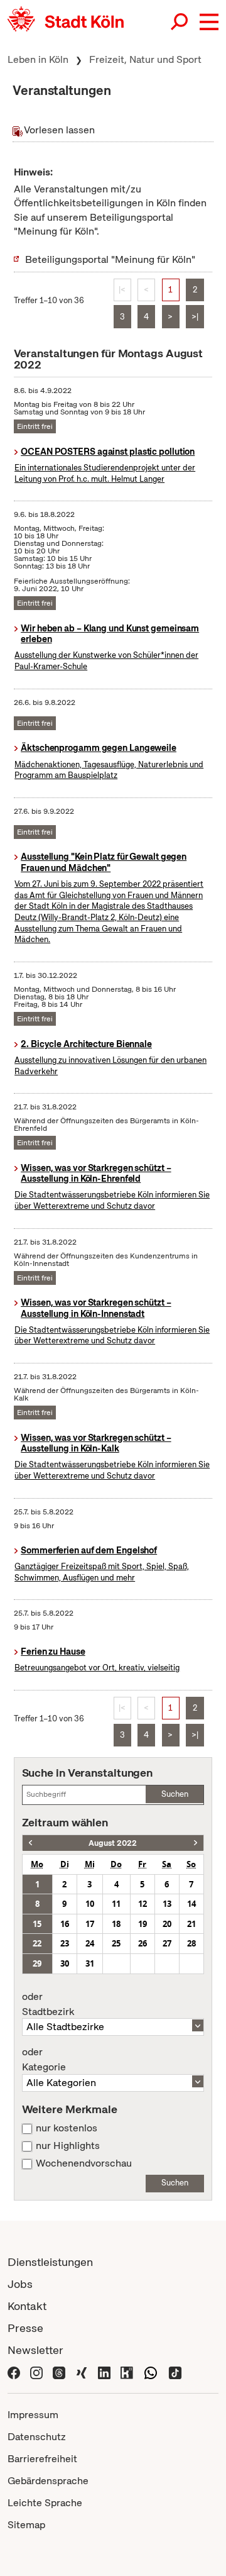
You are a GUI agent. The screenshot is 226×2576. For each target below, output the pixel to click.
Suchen (175, 1794)
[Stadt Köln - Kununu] (127, 2372)
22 (37, 1943)
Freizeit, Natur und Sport (145, 59)
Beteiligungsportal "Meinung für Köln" (110, 259)
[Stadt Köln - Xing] (82, 2372)
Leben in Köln (38, 59)
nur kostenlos (67, 2128)
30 (65, 1963)
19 (143, 1924)
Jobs (20, 2284)
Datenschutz (37, 2437)
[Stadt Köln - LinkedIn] (104, 2372)
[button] (209, 22)
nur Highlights (68, 2146)
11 (116, 1904)
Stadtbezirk (48, 2004)
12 (143, 1904)
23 (65, 1943)
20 (167, 1924)
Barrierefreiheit (42, 2459)
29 (37, 1963)
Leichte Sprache (45, 2503)
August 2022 (113, 1843)
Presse (25, 2328)
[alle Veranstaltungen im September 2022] (196, 1843)
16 (65, 1924)
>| (195, 317)
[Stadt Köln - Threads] (59, 2372)
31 (90, 1963)
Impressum (33, 2415)
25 (116, 1943)
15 (37, 1924)
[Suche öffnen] (180, 22)
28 (191, 1943)
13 (167, 1904)
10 (90, 1904)
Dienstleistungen (50, 2262)
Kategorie (44, 2060)
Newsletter (35, 2350)
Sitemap (26, 2525)
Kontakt (27, 2306)
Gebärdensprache (48, 2481)
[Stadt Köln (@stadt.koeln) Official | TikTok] (175, 2372)
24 (90, 1943)
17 (90, 1924)
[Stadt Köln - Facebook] (14, 2372)
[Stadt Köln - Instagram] (36, 2372)
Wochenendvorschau (84, 2163)
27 (167, 1943)
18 (116, 1924)
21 (191, 1924)
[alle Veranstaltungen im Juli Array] (30, 1843)
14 (191, 1904)
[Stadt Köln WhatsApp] (151, 2372)
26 (143, 1943)
